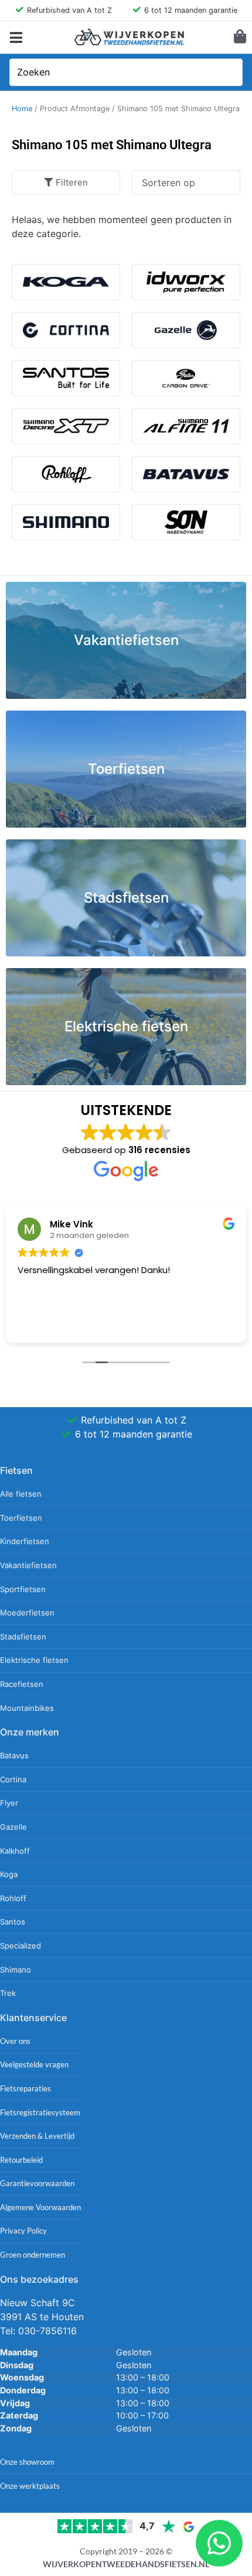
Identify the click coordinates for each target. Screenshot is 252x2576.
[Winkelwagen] (240, 36)
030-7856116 (47, 2331)
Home (22, 109)
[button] (16, 37)
